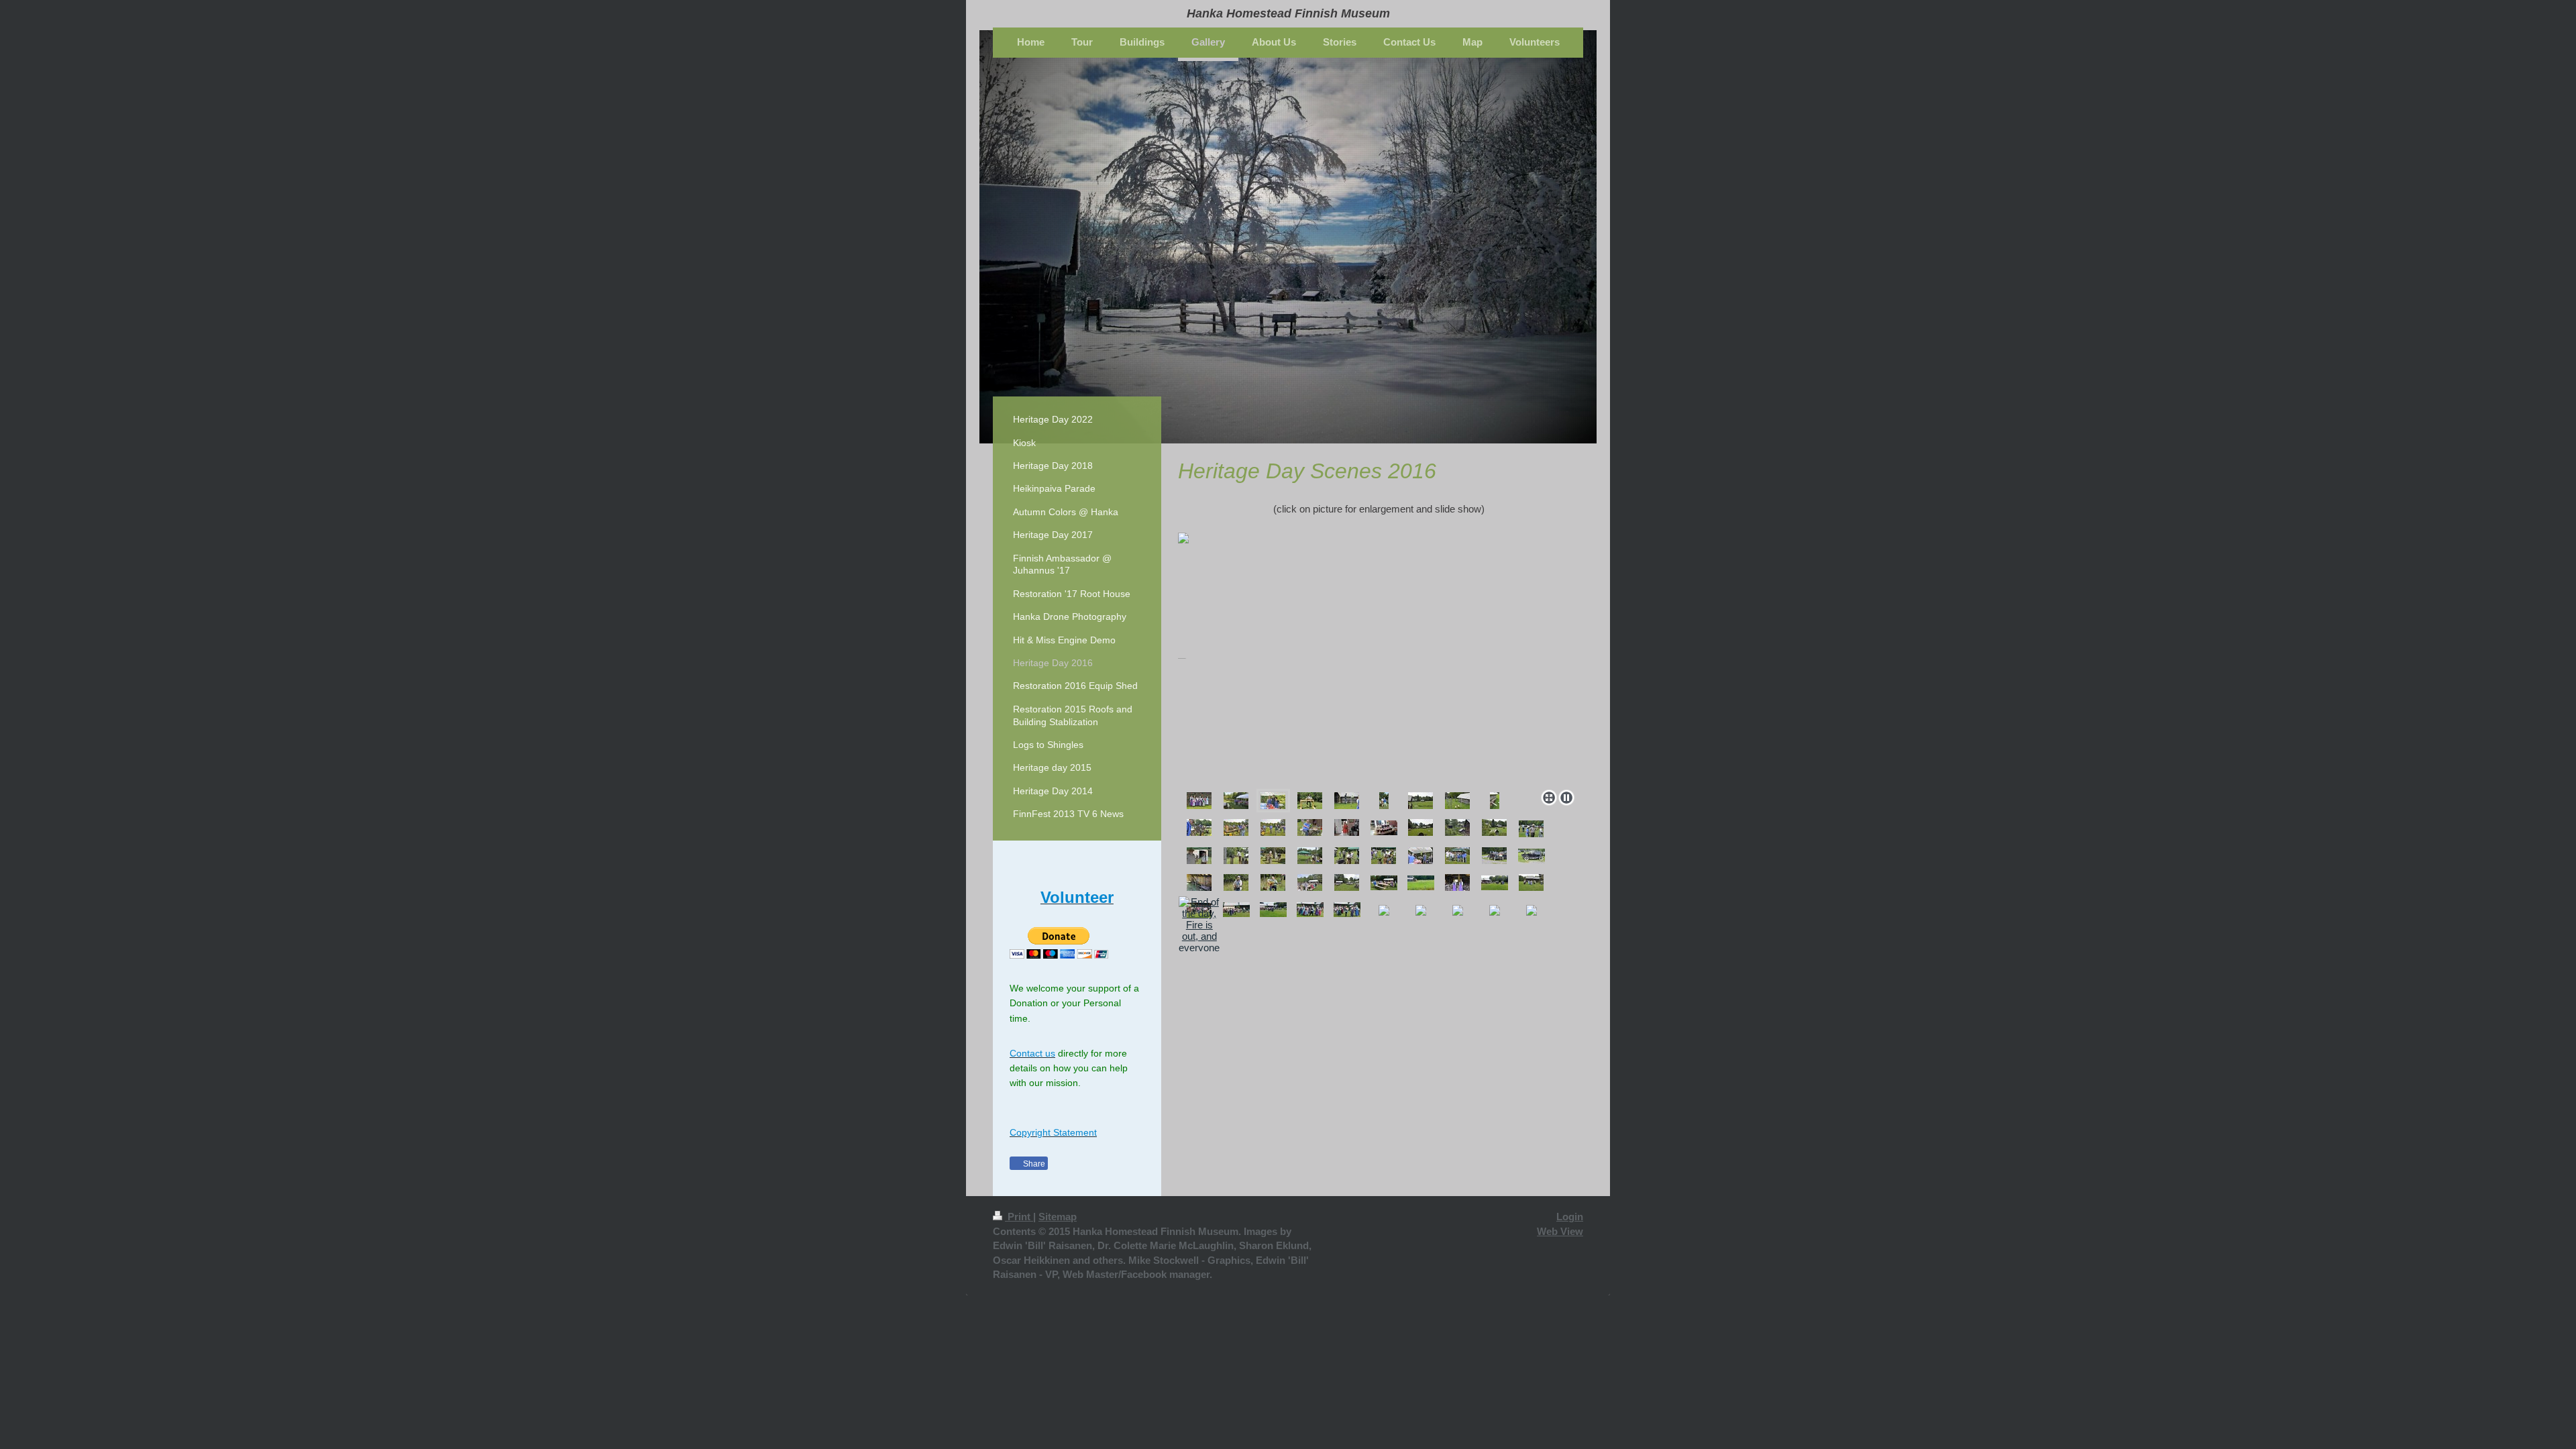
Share (1033, 1164)
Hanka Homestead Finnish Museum (1288, 13)
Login (1570, 1217)
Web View (1560, 1231)
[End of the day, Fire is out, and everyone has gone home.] (1199, 936)
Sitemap (1058, 1217)
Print (1019, 1217)
